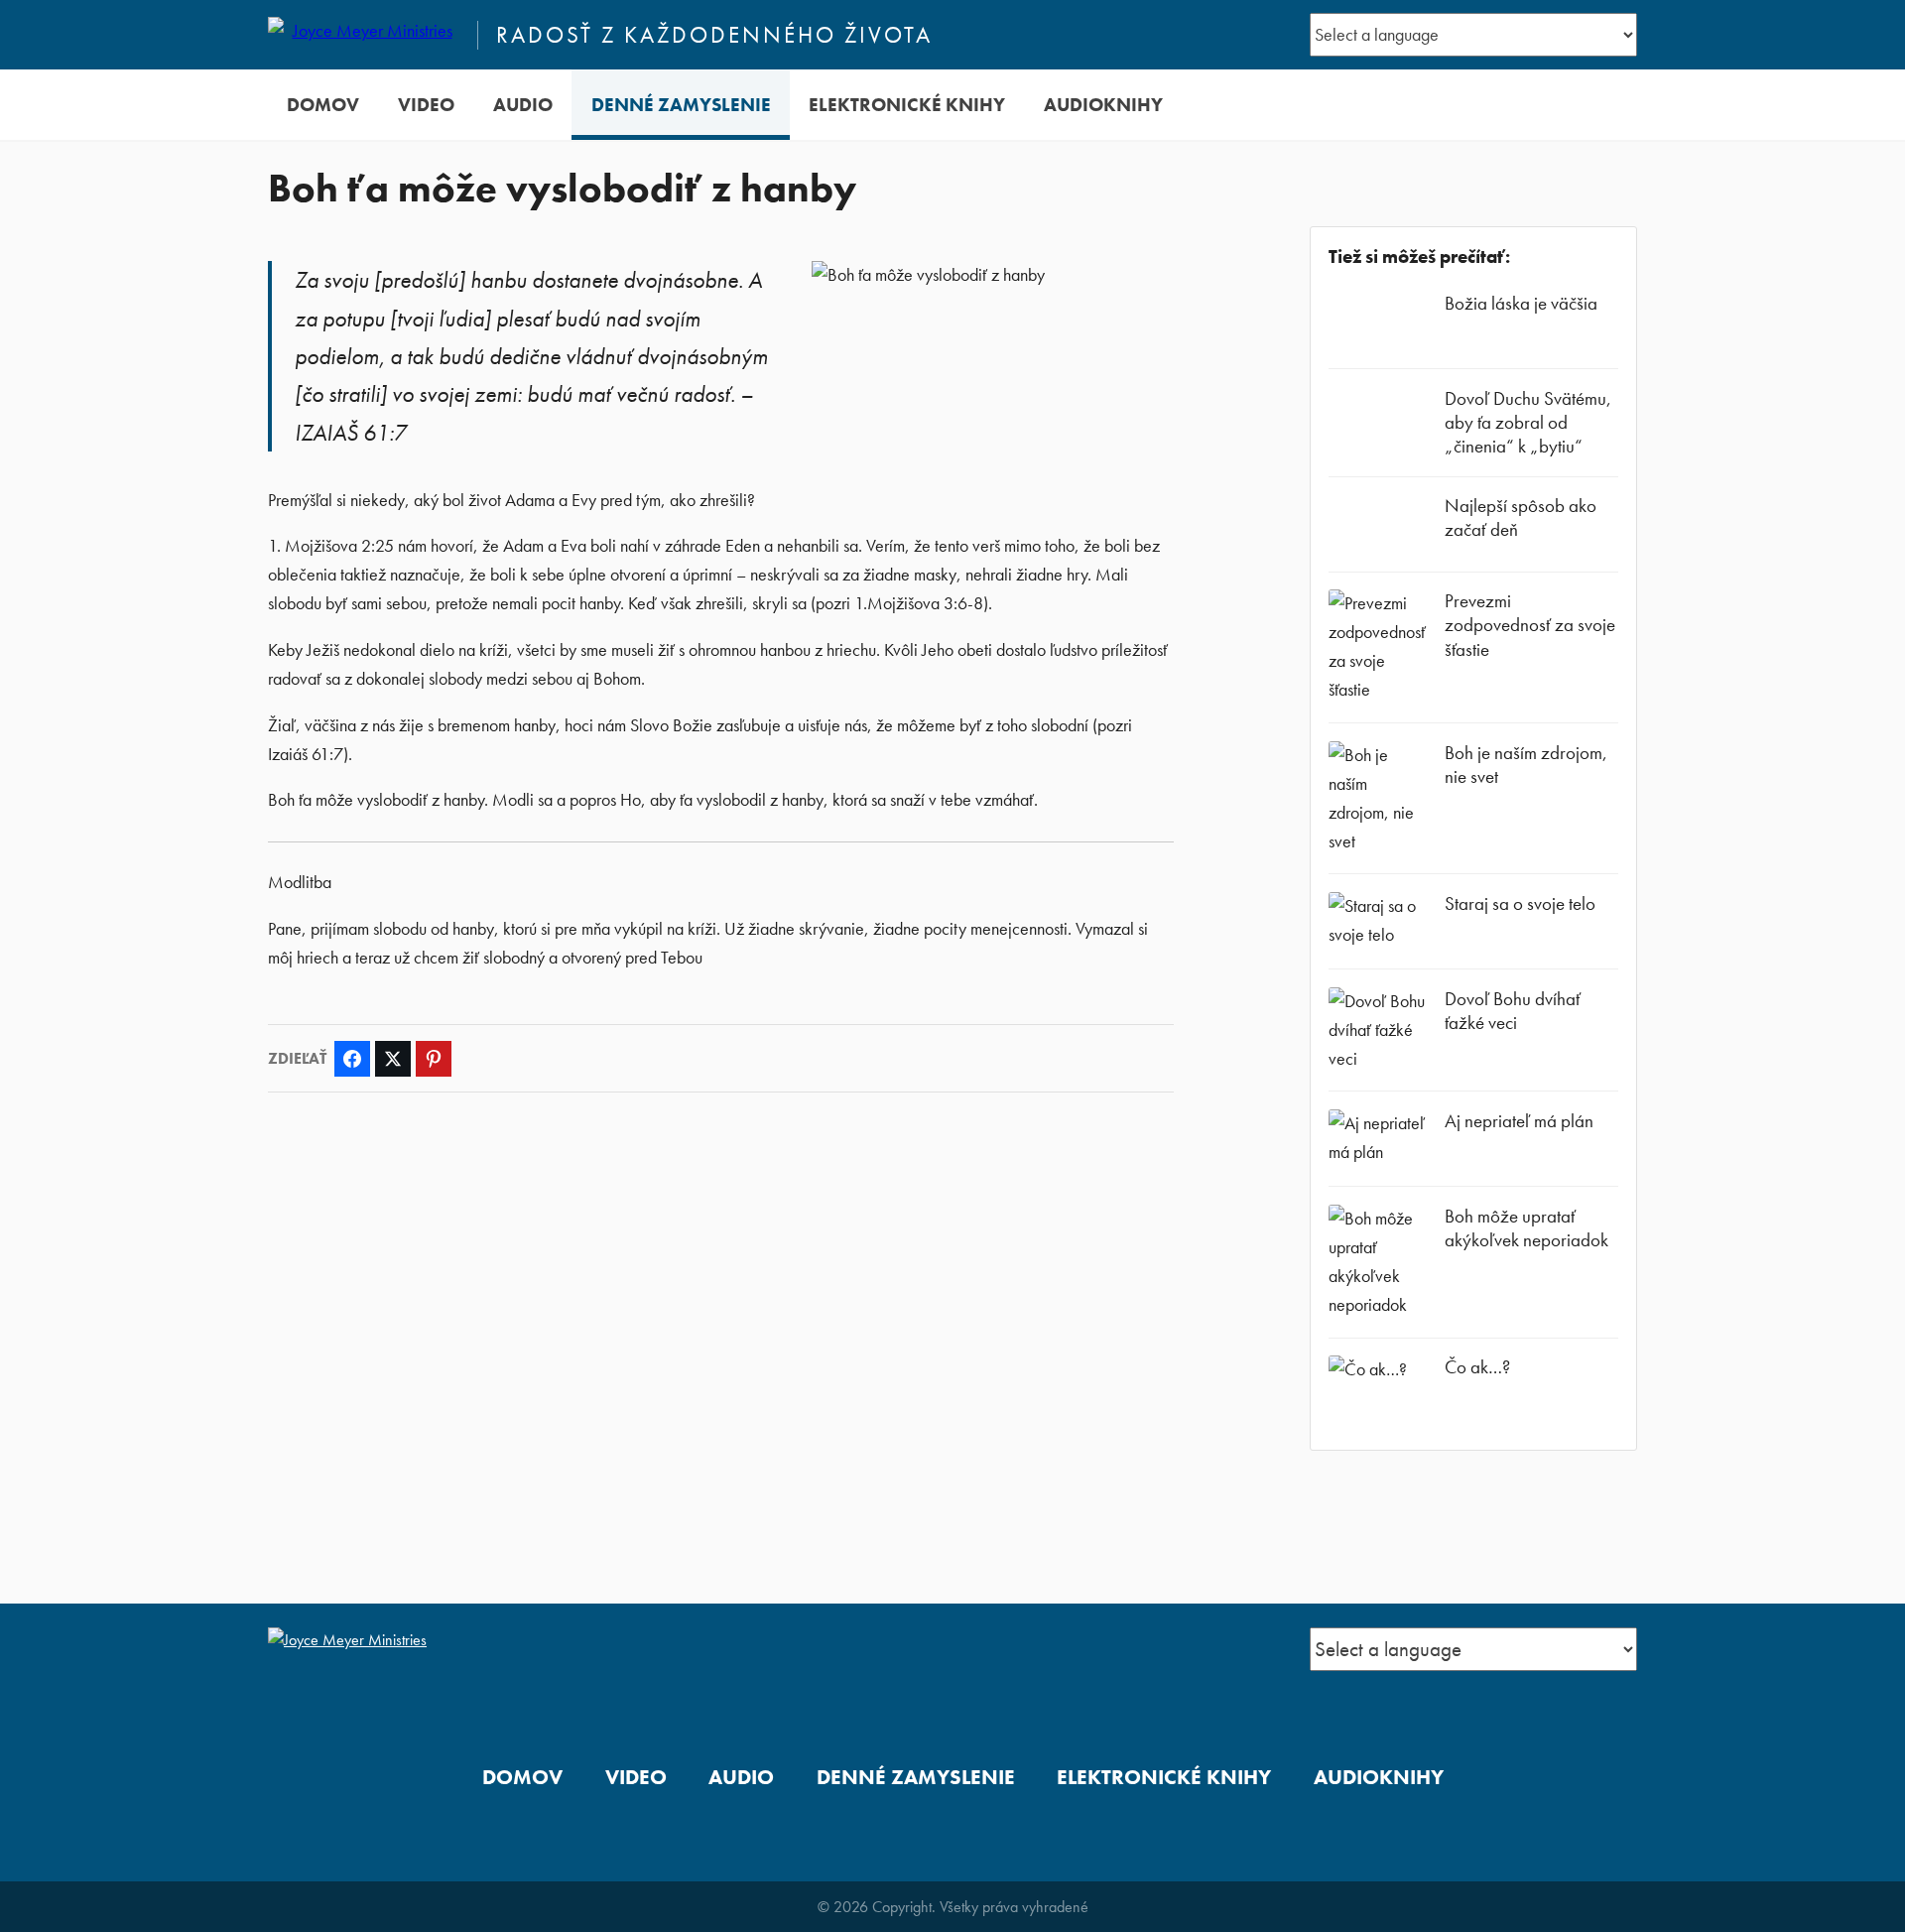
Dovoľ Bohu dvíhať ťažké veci (1513, 1011)
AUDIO (523, 105)
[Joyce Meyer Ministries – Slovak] (364, 35)
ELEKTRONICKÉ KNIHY (907, 105)
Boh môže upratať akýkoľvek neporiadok (1526, 1228)
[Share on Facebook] (352, 1059)
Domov (323, 105)
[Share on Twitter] (393, 1059)
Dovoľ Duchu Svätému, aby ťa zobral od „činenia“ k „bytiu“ (1528, 422)
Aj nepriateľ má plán (1519, 1121)
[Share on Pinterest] (434, 1059)
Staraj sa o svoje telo (1520, 903)
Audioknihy (1103, 105)
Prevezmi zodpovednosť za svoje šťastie (1530, 625)
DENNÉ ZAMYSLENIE (681, 105)
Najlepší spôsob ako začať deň (1521, 517)
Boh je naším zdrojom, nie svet (1526, 765)
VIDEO (426, 105)
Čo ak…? (1477, 1367)
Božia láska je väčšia (1521, 303)
